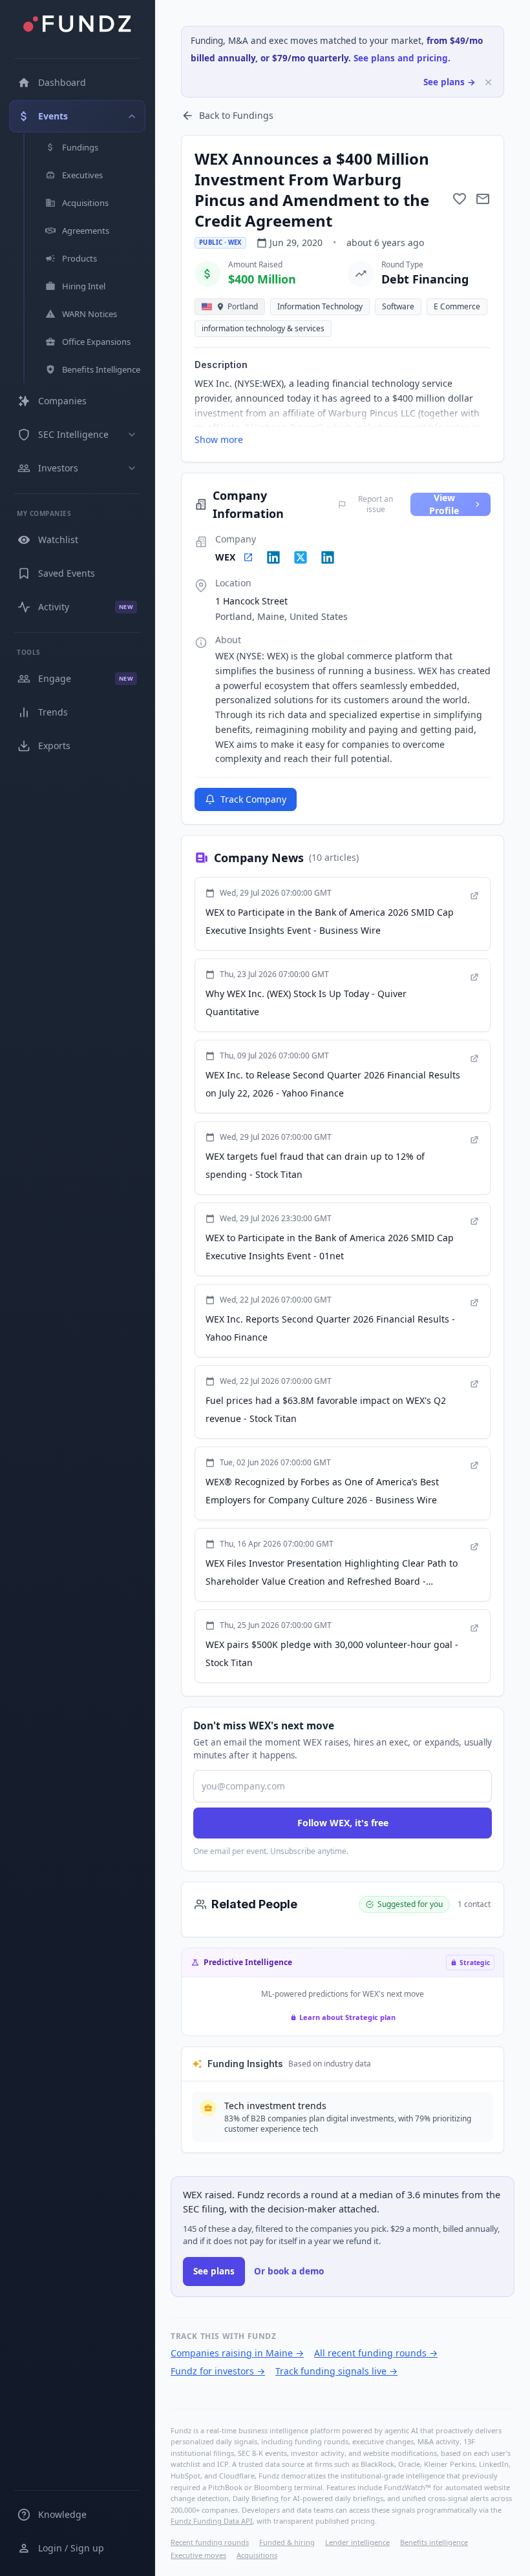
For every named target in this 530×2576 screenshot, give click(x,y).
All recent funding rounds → (376, 2353)
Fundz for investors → (218, 2371)
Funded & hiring (287, 2542)
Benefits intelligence (434, 2542)
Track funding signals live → (336, 2371)
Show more (219, 439)
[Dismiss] (488, 82)
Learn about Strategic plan (347, 2017)
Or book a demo (289, 2271)
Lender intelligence (357, 2542)
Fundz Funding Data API (212, 2521)
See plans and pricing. (402, 58)
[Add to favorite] (460, 199)
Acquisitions (257, 2555)
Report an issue (376, 504)
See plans (214, 2271)
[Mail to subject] (483, 199)
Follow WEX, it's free (343, 1823)
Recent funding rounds (210, 2542)
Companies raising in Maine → (237, 2353)
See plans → (450, 82)
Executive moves (198, 2555)
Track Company (253, 799)
